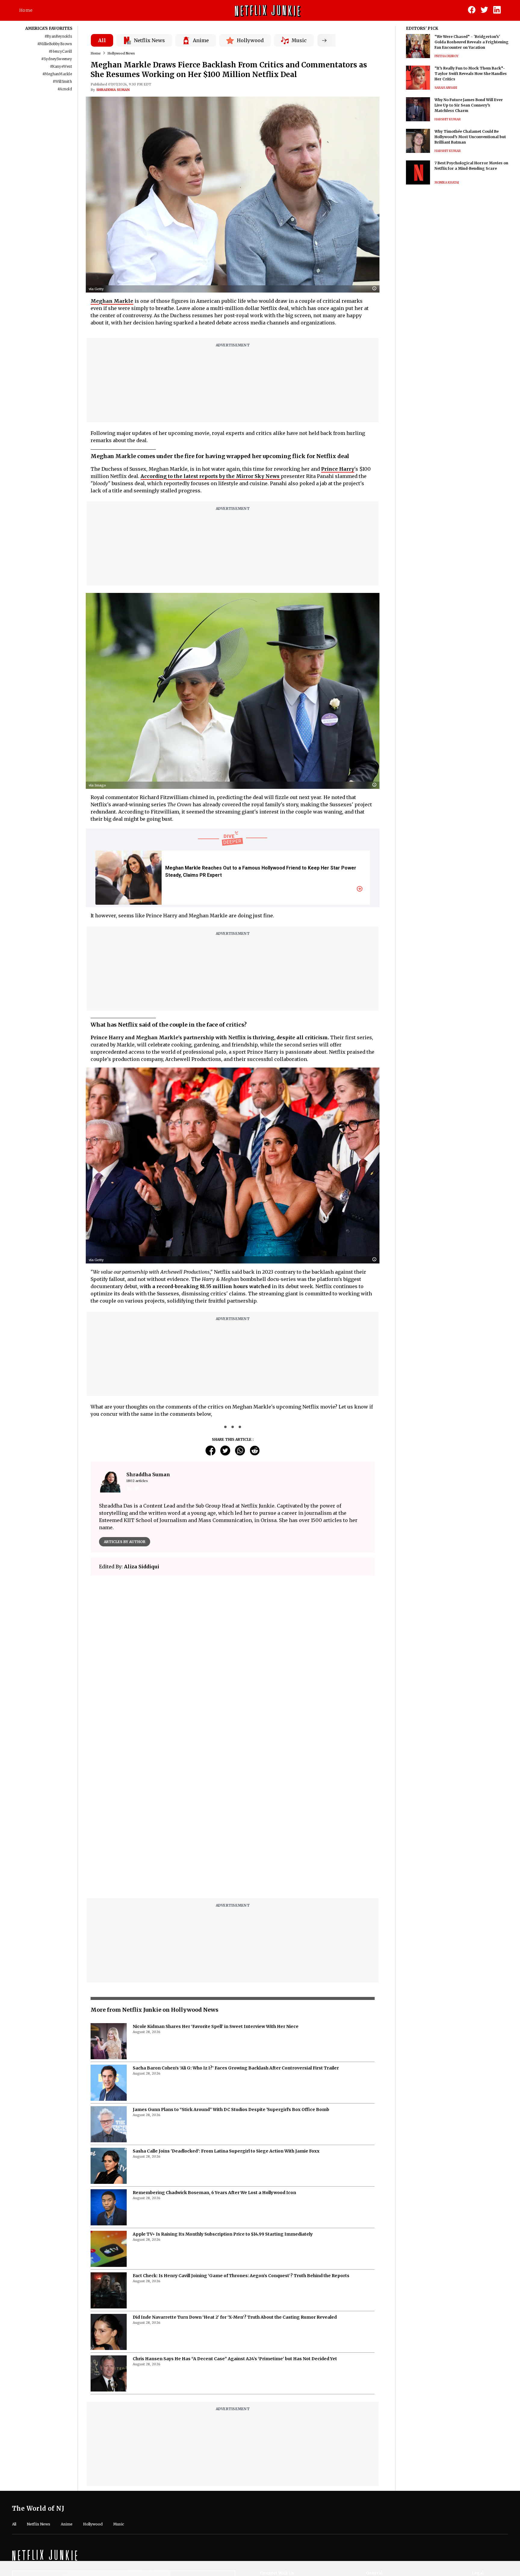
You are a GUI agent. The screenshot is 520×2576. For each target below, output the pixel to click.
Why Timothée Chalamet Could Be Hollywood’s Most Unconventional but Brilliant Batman (470, 137)
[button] (376, 289)
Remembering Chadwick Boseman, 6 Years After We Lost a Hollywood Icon (214, 2042)
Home (26, 10)
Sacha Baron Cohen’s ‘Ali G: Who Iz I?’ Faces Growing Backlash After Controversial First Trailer (236, 1917)
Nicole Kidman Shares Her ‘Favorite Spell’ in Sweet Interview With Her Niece (216, 1876)
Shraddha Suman (113, 90)
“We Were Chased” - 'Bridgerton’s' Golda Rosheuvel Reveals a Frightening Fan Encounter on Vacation (472, 42)
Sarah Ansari (446, 88)
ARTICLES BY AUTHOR (125, 1542)
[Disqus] (233, 1666)
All (102, 40)
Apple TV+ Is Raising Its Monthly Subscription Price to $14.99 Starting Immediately (223, 2084)
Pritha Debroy (447, 56)
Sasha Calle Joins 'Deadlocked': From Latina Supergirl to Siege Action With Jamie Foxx (226, 2001)
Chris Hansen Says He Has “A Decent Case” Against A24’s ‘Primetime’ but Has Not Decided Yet (235, 2208)
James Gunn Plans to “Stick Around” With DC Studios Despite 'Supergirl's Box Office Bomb (231, 1959)
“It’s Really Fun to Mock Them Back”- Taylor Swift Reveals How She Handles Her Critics (471, 74)
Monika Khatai (447, 183)
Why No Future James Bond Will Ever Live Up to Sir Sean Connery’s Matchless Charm (469, 105)
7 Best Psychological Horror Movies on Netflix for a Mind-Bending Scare (471, 166)
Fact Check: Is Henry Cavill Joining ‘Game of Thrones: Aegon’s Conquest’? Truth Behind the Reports (241, 2125)
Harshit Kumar (448, 119)
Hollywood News (121, 53)
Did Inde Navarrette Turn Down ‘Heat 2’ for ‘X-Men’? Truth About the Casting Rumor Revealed (235, 2167)
